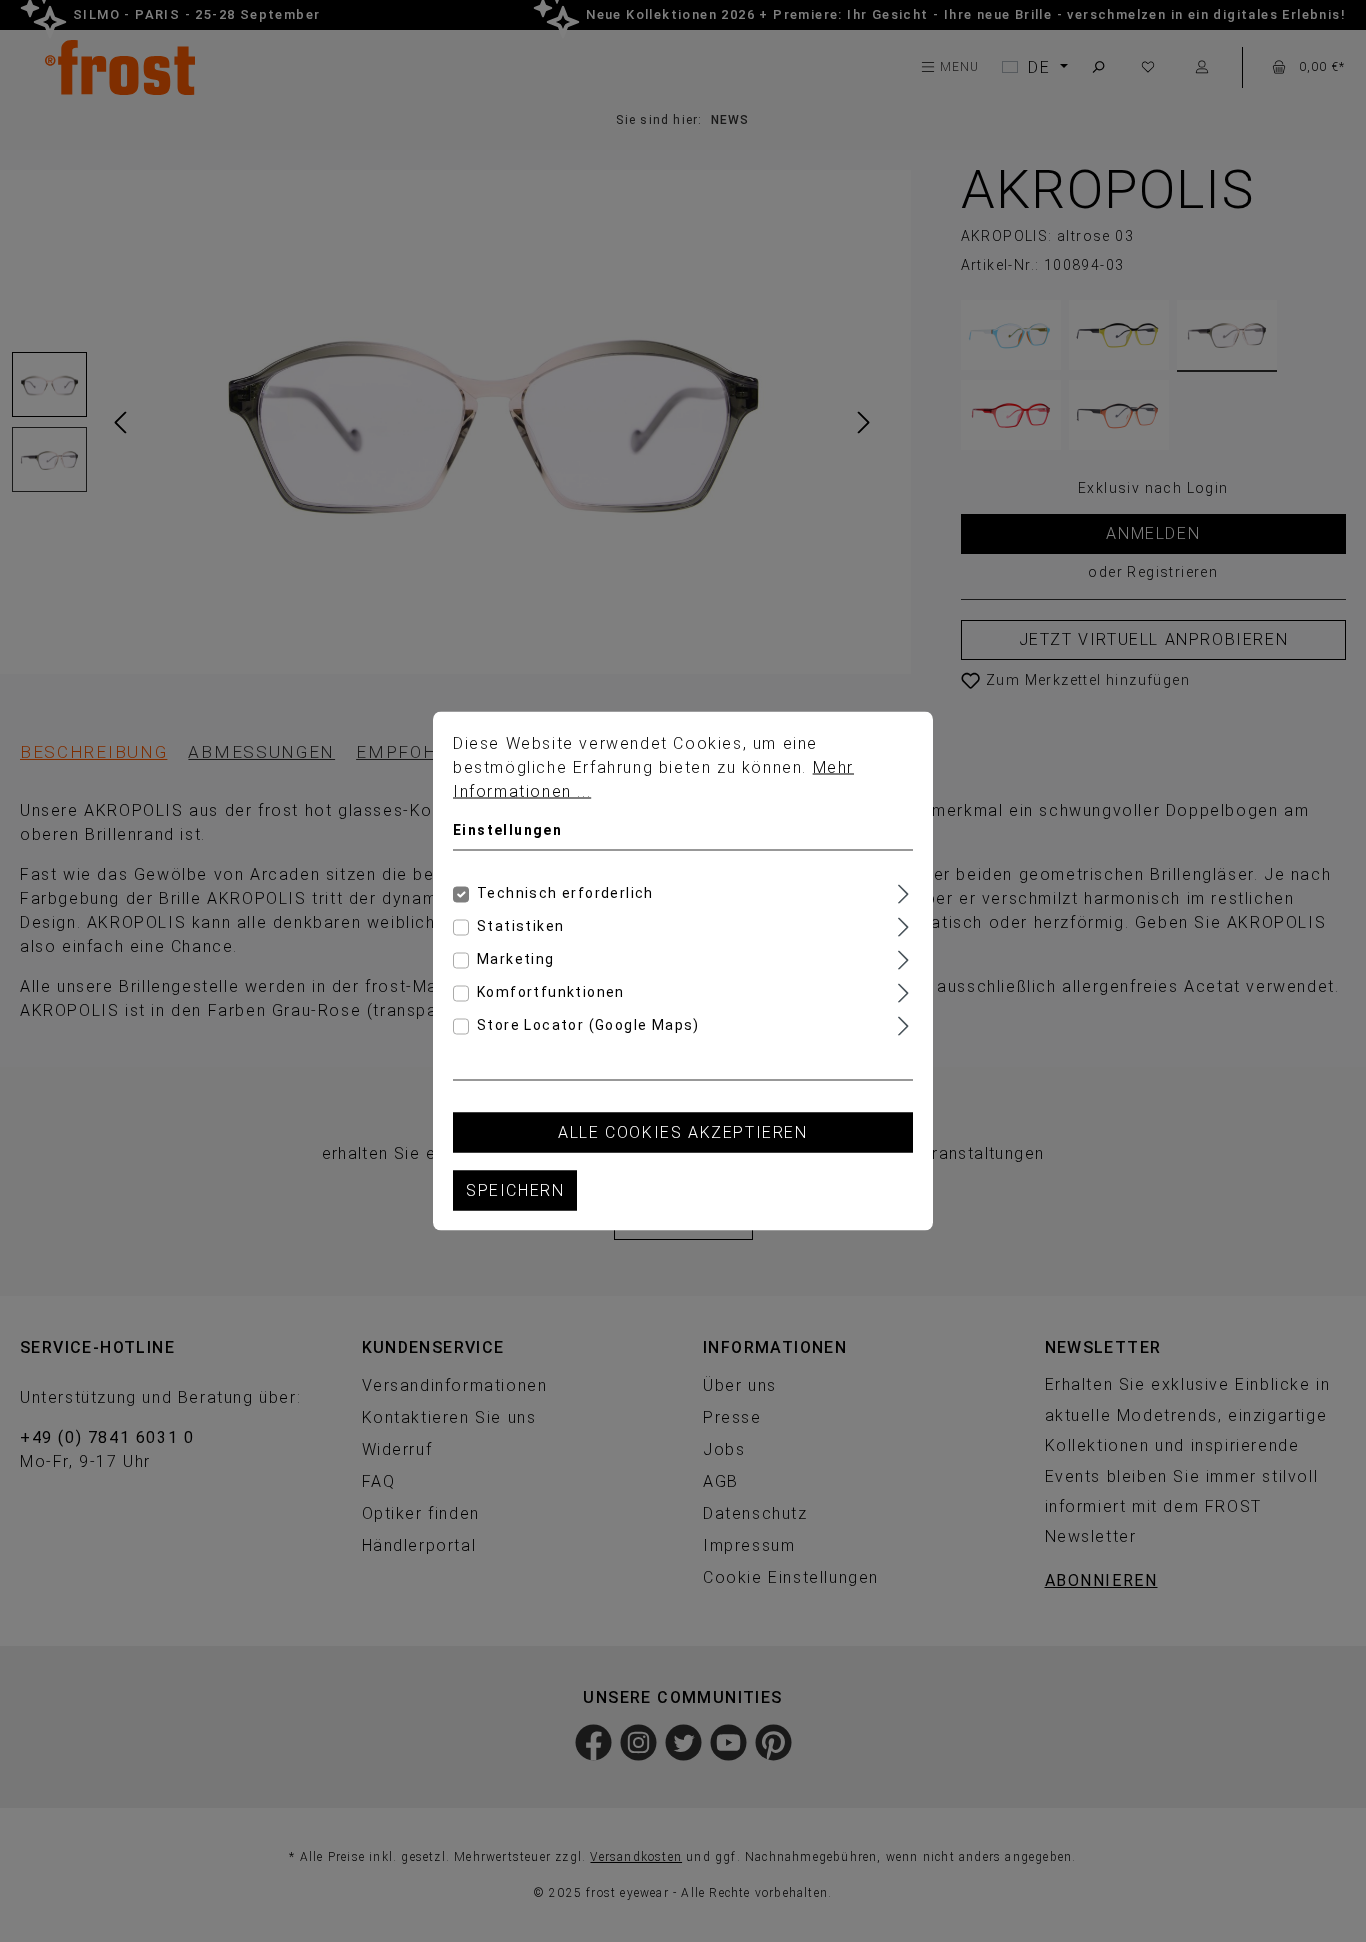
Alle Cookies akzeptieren (682, 1132)
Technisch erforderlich (565, 893)
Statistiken (520, 926)
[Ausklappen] (903, 892)
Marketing (516, 959)
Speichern (515, 1190)
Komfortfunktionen (551, 992)
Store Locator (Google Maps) (588, 1025)
